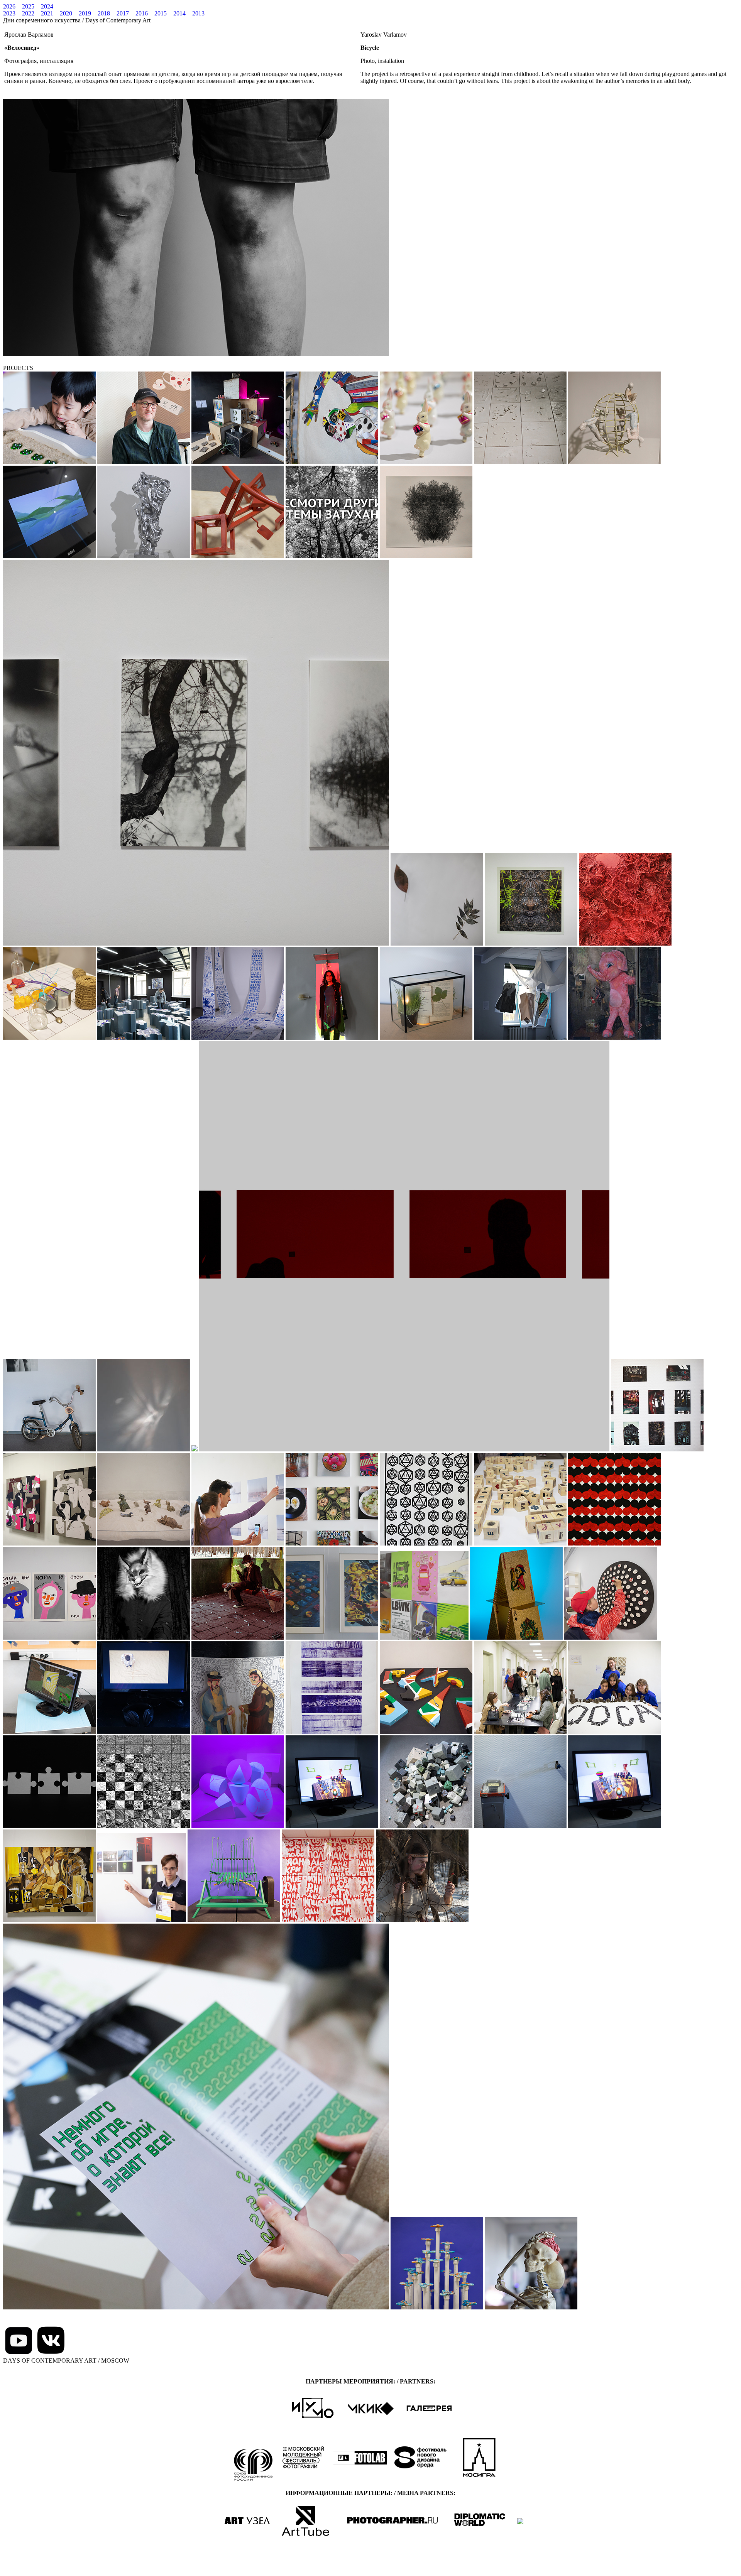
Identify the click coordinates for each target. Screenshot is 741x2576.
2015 (161, 13)
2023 (9, 13)
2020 (66, 13)
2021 (47, 13)
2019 (85, 13)
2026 (9, 6)
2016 (142, 13)
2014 (179, 13)
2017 (123, 13)
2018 (104, 13)
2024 (47, 6)
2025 (28, 6)
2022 (28, 13)
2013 (198, 13)
